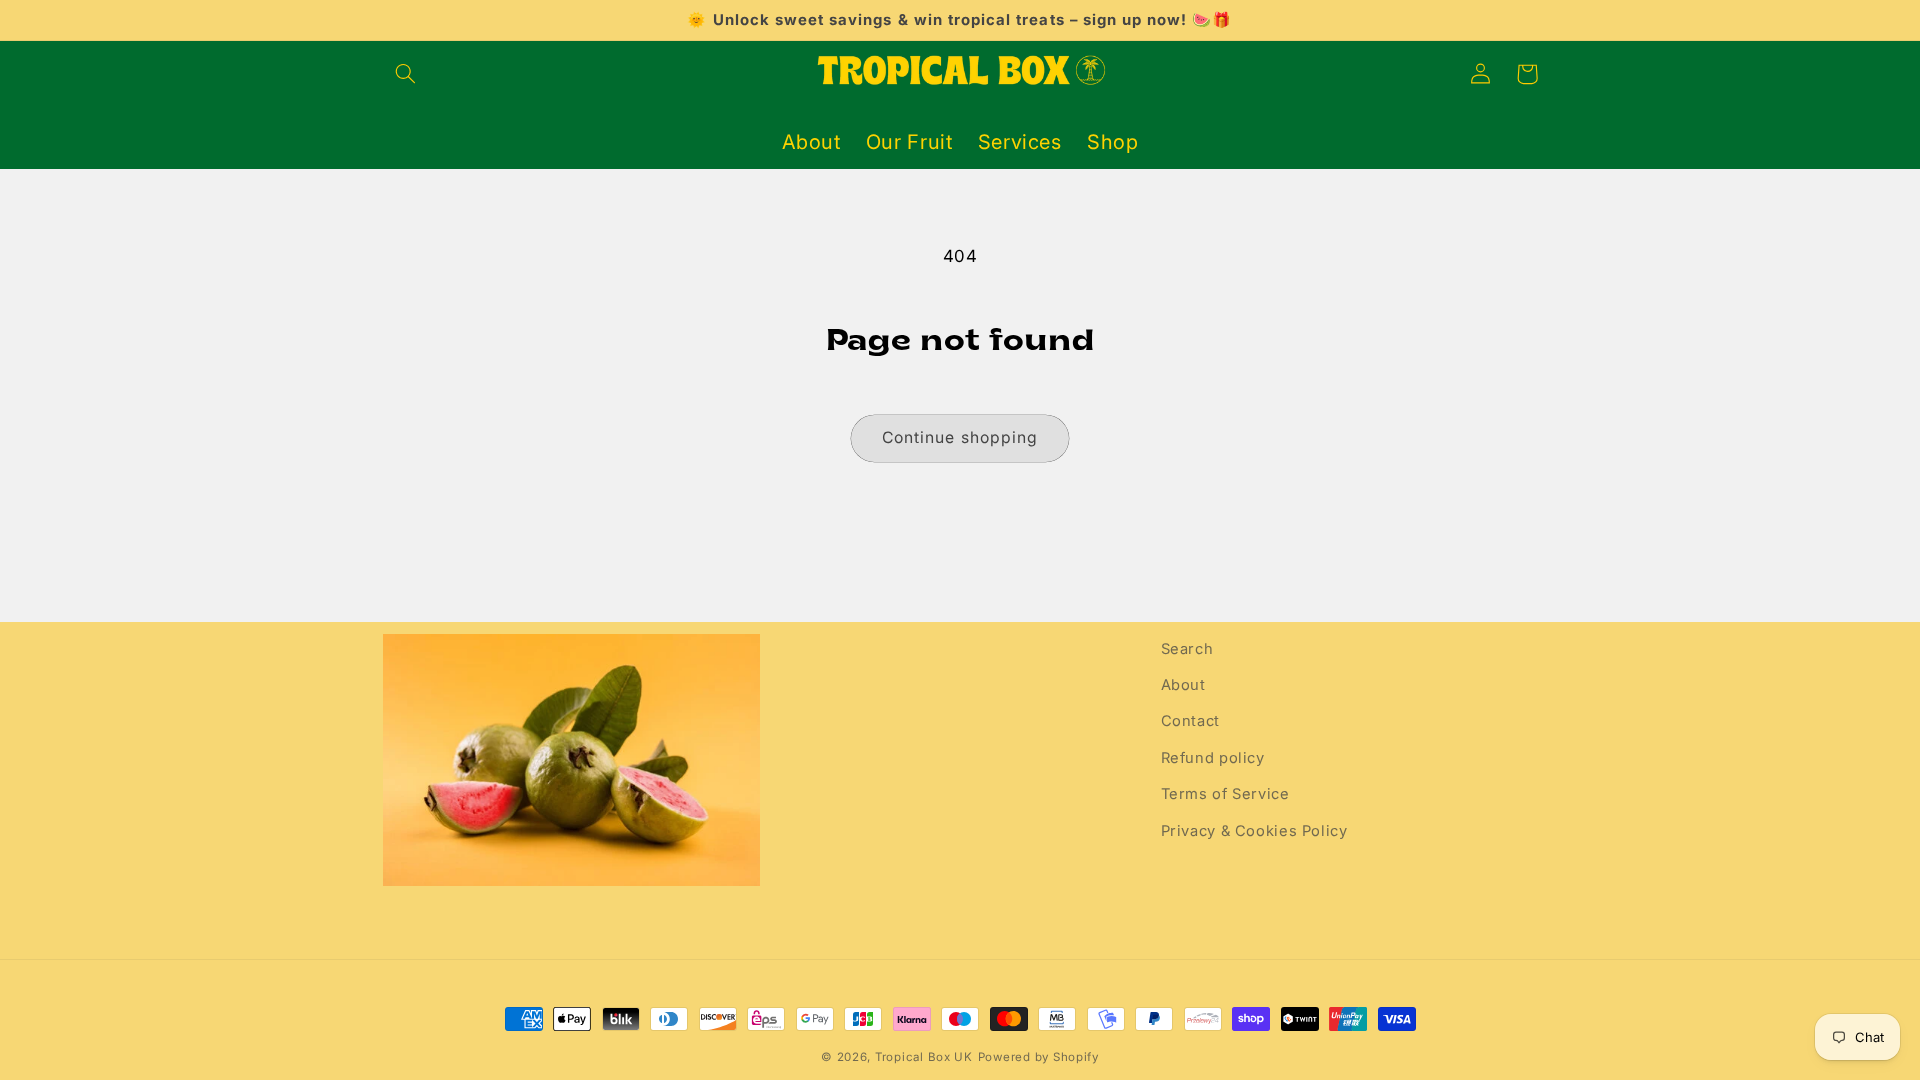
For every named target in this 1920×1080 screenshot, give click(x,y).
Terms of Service (1225, 794)
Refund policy (1213, 758)
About (1183, 685)
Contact (1190, 721)
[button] (406, 74)
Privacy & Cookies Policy (1254, 831)
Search (1187, 649)
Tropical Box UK (924, 1057)
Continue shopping (960, 437)
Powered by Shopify (1038, 1057)
